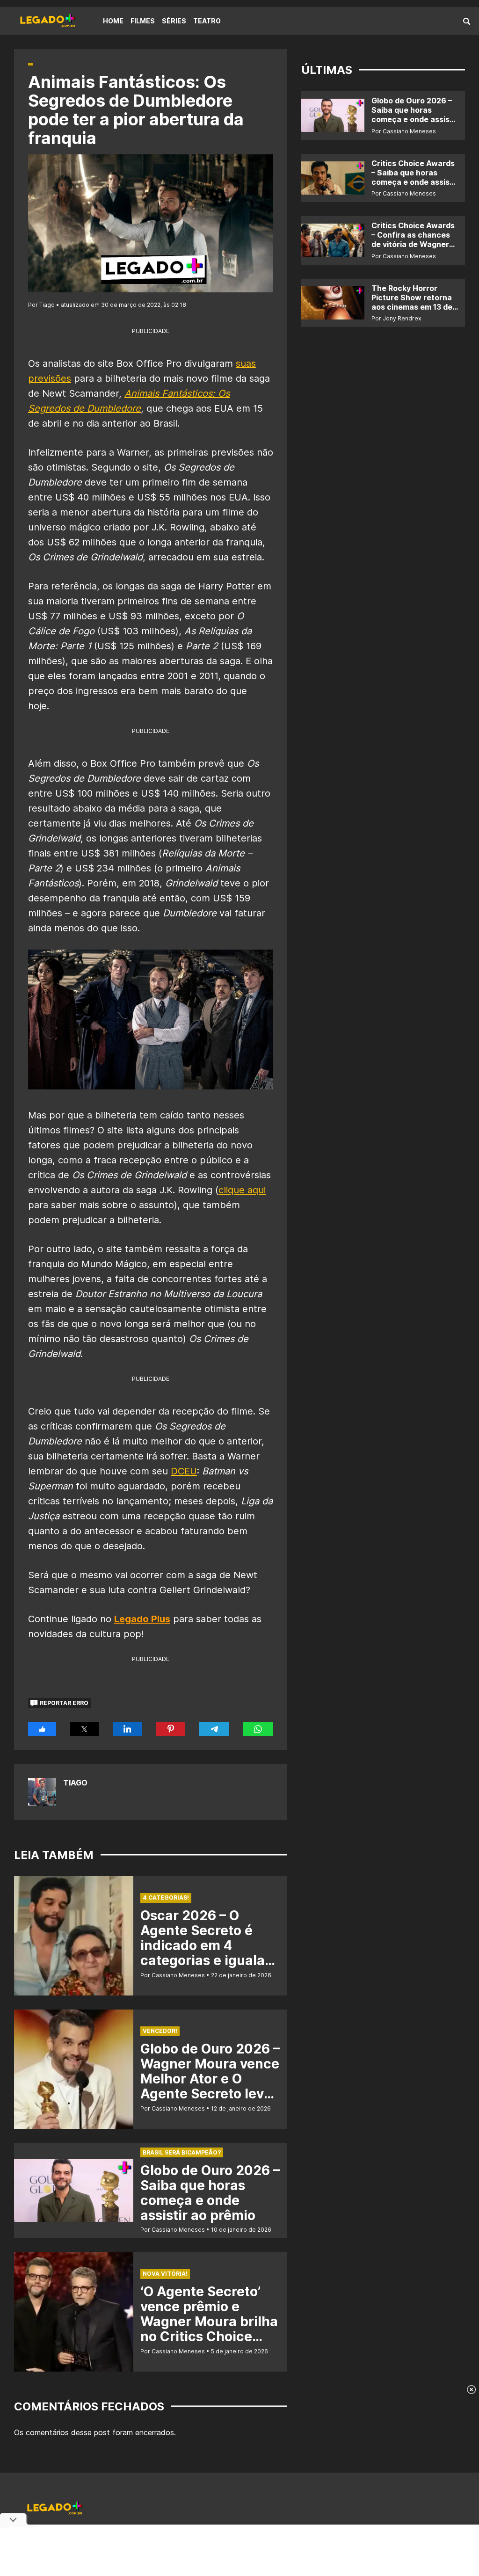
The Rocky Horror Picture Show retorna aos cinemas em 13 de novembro (412, 302)
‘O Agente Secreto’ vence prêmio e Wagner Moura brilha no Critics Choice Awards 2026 (209, 2322)
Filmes (143, 21)
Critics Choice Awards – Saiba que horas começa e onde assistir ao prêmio (415, 177)
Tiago (75, 1783)
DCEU (184, 1471)
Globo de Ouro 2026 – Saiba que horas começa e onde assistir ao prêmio (210, 2193)
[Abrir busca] (467, 21)
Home (113, 21)
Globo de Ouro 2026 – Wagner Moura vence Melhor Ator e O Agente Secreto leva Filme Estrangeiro (210, 2079)
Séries (174, 21)
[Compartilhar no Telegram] (214, 1729)
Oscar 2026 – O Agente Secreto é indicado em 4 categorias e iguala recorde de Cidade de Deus (210, 1953)
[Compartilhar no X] (84, 1729)
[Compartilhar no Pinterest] (171, 1729)
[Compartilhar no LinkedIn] (128, 1729)
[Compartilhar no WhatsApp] (258, 1729)
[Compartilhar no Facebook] (42, 1729)
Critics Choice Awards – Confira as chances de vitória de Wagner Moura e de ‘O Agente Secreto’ (413, 244)
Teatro (207, 21)
